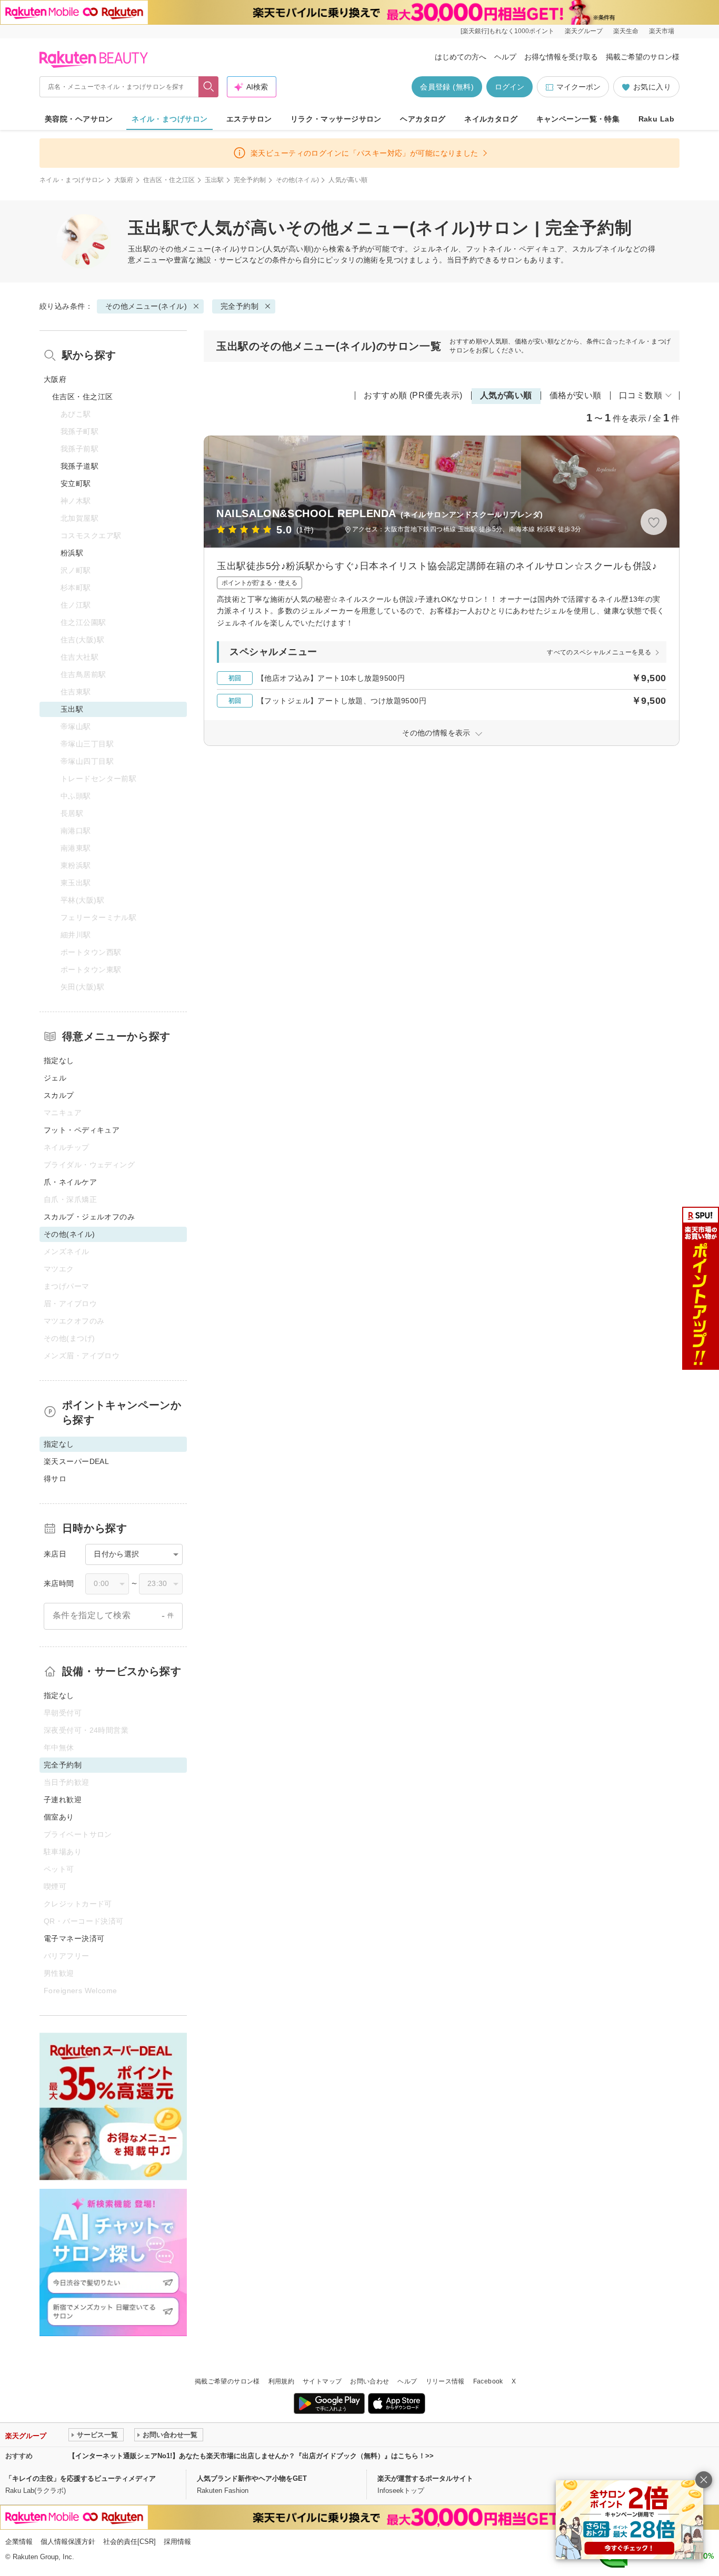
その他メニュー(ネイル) (199, 249)
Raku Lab (656, 119)
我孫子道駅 (79, 466)
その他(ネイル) (298, 180)
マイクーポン (578, 87)
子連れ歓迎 (63, 1800)
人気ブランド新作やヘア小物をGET (252, 2478)
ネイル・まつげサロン (169, 119)
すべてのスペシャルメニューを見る (599, 652)
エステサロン (249, 119)
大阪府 (124, 180)
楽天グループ (584, 31)
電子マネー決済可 (74, 1938)
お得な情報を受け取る (561, 57)
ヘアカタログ (423, 119)
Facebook (488, 2381)
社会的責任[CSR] (129, 2542)
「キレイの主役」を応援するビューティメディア (81, 2478)
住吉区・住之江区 (169, 180)
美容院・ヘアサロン (79, 119)
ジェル (55, 1078)
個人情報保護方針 (68, 2542)
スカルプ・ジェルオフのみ (89, 1217)
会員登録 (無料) (447, 87)
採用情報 (177, 2542)
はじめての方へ (461, 57)
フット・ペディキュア (82, 1130)
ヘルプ (505, 57)
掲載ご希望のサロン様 (643, 57)
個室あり (59, 1817)
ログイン (510, 87)
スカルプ (59, 1095)
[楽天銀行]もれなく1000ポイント (507, 31)
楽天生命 (626, 31)
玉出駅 (214, 180)
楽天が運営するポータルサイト (425, 2478)
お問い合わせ (370, 2381)
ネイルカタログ (491, 119)
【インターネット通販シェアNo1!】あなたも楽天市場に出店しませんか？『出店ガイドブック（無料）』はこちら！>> (251, 2456)
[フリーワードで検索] (209, 87)
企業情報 (19, 2542)
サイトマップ (322, 2381)
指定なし (59, 1060)
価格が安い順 (576, 395)
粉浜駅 (72, 553)
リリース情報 (445, 2381)
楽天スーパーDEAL (76, 1461)
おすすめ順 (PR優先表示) (413, 395)
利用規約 (281, 2381)
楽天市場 (662, 31)
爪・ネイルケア (70, 1182)
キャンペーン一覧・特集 (578, 119)
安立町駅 (76, 483)
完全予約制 (250, 180)
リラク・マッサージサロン (336, 119)
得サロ (55, 1479)
